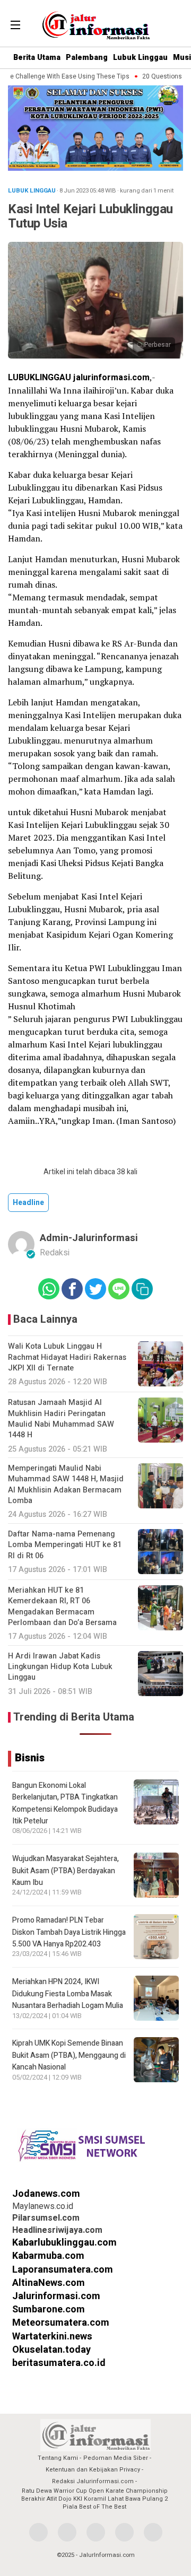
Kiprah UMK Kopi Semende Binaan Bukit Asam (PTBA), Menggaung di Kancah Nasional (69, 2055)
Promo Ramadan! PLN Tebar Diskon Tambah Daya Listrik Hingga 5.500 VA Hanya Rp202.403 (69, 1932)
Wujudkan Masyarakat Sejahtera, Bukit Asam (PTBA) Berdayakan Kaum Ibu (66, 1871)
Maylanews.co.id (43, 2206)
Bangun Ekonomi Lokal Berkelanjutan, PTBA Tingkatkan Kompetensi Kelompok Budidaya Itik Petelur (65, 1803)
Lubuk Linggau (140, 58)
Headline (28, 1203)
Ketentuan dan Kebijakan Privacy (93, 2470)
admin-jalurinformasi (89, 1238)
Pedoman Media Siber (116, 2458)
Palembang (87, 58)
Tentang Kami (58, 2458)
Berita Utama (37, 58)
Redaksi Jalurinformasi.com (93, 2481)
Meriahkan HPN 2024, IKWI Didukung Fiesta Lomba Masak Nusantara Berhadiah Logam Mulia (68, 1994)
